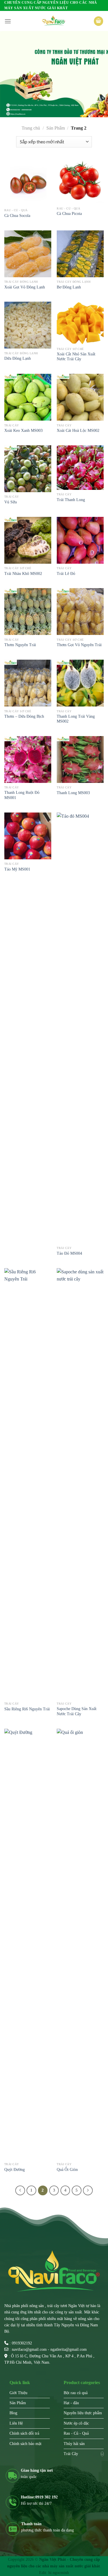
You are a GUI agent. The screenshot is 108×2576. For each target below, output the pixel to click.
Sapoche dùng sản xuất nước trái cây (77, 1711)
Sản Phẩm (56, 128)
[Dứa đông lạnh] (28, 325)
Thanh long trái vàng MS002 (76, 719)
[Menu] (8, 21)
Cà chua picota (69, 214)
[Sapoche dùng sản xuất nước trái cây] (80, 1484)
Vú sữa (11, 502)
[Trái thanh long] (80, 468)
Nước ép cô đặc (76, 2423)
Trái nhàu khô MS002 (23, 574)
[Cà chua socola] (28, 182)
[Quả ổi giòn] (80, 1944)
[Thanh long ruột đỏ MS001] (28, 759)
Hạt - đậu (71, 2403)
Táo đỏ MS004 (69, 1253)
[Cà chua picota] (80, 181)
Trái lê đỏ (66, 574)
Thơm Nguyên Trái (20, 645)
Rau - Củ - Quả (76, 2433)
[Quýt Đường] (28, 1944)
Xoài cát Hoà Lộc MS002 (78, 431)
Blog (13, 2413)
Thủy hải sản (74, 2444)
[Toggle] (102, 2454)
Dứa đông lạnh (18, 358)
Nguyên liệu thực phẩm (83, 2413)
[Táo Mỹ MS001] (28, 836)
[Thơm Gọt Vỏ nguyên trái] (80, 612)
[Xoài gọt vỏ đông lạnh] (28, 254)
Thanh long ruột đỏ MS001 (22, 795)
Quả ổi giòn (67, 2170)
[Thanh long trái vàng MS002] (80, 683)
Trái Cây (71, 2454)
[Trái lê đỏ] (80, 540)
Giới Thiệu (18, 2393)
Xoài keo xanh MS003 (23, 431)
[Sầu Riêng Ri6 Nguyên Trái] (28, 1484)
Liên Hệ (16, 2423)
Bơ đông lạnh (69, 287)
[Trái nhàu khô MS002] (28, 540)
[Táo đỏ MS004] (80, 1028)
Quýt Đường (15, 2170)
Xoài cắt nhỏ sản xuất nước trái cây (76, 357)
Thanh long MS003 (73, 793)
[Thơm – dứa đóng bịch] (28, 683)
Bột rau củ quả (76, 2393)
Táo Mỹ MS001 (17, 869)
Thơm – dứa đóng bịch (24, 716)
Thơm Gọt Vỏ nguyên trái (79, 645)
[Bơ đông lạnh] (80, 254)
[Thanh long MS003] (80, 759)
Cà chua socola (17, 216)
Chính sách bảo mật (25, 2444)
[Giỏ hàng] (98, 21)
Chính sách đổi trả (24, 2433)
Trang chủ (31, 128)
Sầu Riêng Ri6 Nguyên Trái (27, 1709)
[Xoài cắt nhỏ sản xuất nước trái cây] (80, 323)
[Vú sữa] (28, 469)
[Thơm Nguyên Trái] (28, 612)
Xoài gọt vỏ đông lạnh (25, 287)
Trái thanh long (71, 500)
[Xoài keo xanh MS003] (28, 397)
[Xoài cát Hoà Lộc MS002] (80, 397)
